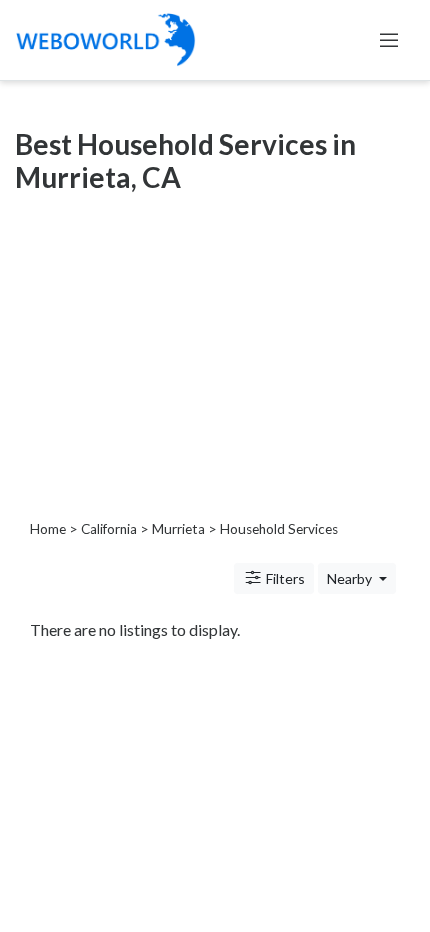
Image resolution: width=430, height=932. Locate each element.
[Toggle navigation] (389, 40)
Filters (284, 578)
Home (48, 529)
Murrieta (178, 529)
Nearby (351, 578)
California (109, 529)
